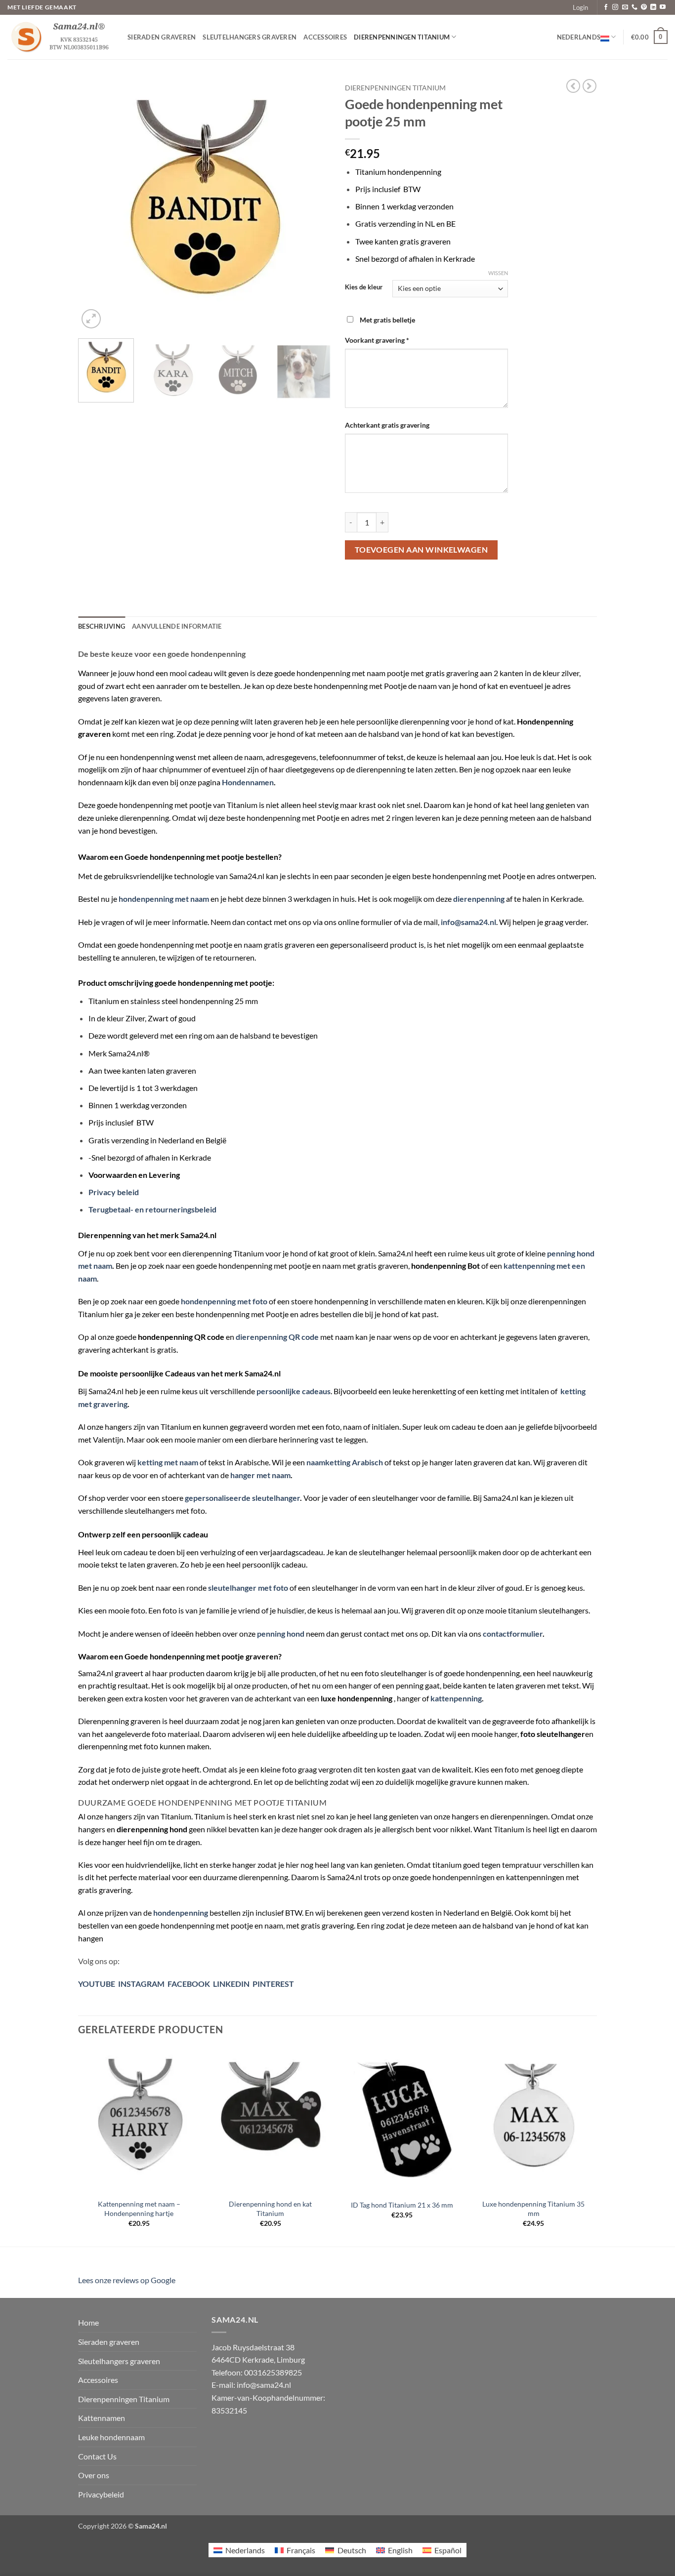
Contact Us (97, 2456)
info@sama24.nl (468, 922)
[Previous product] (590, 86)
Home (88, 2322)
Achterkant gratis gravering (388, 425)
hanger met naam (260, 1475)
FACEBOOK (189, 1984)
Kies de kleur (364, 287)
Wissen (498, 273)
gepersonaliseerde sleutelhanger (242, 1498)
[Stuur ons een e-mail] (625, 7)
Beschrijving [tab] (102, 626)
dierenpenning (479, 899)
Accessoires (325, 37)
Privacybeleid (101, 2494)
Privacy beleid (114, 1192)
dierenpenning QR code (277, 1337)
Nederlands (579, 37)
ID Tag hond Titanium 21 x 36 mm (402, 2205)
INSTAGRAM (140, 1984)
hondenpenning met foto (224, 1301)
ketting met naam (168, 1462)
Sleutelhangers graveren (250, 37)
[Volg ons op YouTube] (663, 7)
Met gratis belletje (387, 320)
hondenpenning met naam (164, 899)
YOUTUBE (97, 1984)
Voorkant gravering (377, 340)
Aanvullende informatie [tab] (177, 626)
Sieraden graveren (162, 37)
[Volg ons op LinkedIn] (653, 7)
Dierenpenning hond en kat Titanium (270, 2209)
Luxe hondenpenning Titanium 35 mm (533, 2209)
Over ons (94, 2475)
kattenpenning (456, 1698)
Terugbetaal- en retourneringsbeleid (152, 1209)
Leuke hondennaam (111, 2437)
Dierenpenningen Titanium (402, 37)
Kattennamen (102, 2418)
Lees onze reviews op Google (127, 2280)
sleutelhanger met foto (248, 1588)
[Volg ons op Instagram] (615, 7)
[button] (580, 7)
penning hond (281, 1633)
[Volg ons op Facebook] (606, 7)
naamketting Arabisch (345, 1462)
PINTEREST (273, 1984)
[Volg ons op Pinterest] (644, 7)
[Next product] (573, 86)
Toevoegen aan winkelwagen (422, 550)
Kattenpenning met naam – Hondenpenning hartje (139, 2209)
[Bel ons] (634, 7)
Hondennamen (248, 782)
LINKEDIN (231, 1984)
